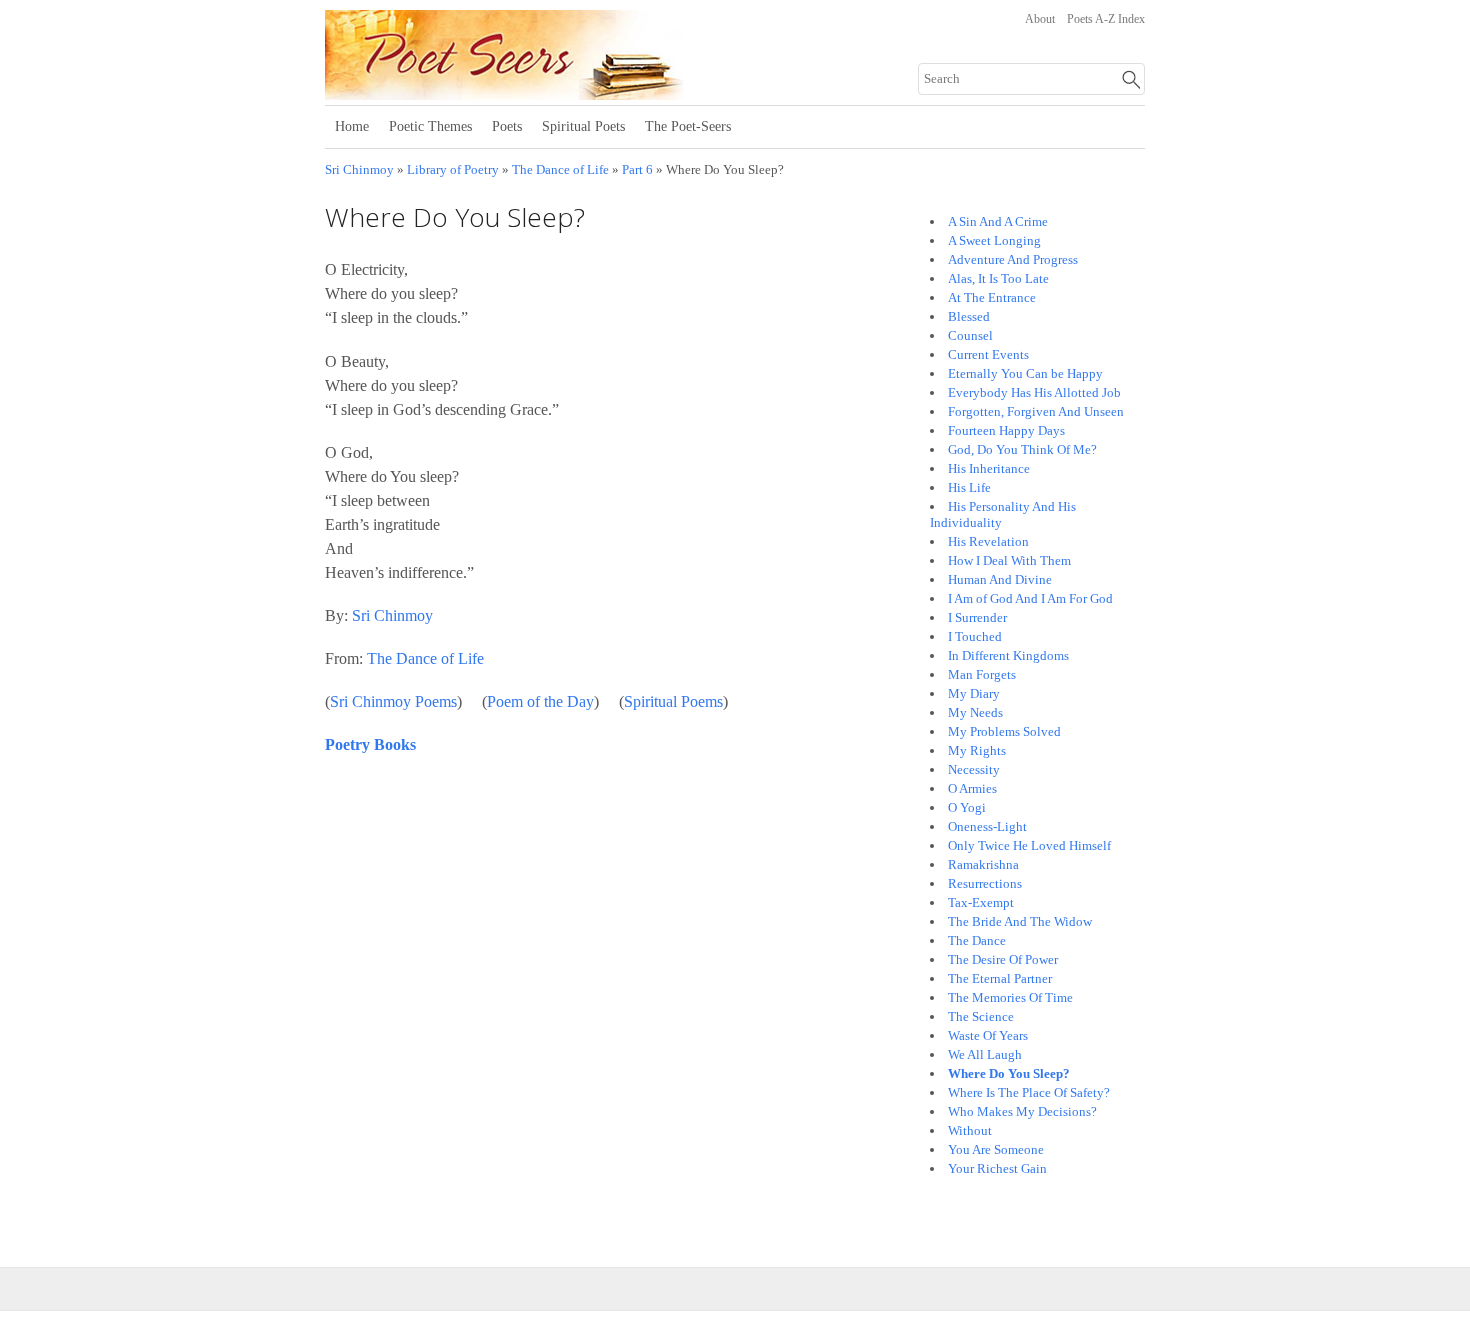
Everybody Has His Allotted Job (1034, 392)
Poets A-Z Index (1106, 19)
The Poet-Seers (688, 126)
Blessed (969, 316)
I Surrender (977, 617)
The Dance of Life (560, 170)
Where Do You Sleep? (1009, 1073)
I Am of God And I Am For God (1030, 598)
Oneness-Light (987, 826)
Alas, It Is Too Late (998, 278)
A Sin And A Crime (998, 221)
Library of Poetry (453, 170)
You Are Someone (996, 1149)
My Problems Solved (1004, 731)
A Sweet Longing (994, 240)
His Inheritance (989, 468)
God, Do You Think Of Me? (1022, 449)
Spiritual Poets (583, 126)
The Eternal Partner (1000, 978)
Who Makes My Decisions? (1022, 1111)
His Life (969, 487)
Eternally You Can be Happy (1025, 373)
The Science (981, 1016)
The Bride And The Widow (1020, 921)
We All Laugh (985, 1054)
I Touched (975, 636)
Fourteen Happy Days (1006, 430)
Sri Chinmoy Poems (393, 701)
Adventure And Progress (1013, 259)
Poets (507, 126)
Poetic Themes (430, 126)
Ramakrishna (983, 864)
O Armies (972, 788)
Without (970, 1130)
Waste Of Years (988, 1035)
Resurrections (985, 883)
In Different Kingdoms (1008, 655)
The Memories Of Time (1010, 997)
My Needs (975, 712)
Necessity (974, 769)
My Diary (974, 693)
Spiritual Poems (673, 701)
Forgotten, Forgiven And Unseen (1036, 411)
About (1040, 19)
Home (352, 126)
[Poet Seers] (572, 93)
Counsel (970, 335)
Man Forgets (982, 674)
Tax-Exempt (981, 902)
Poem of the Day (540, 701)
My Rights (977, 750)
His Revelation (988, 541)
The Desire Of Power (1003, 959)
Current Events (988, 354)
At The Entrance (992, 297)
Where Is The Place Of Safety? (1029, 1092)
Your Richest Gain (997, 1168)
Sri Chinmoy (359, 170)
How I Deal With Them (1009, 560)
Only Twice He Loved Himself (1029, 845)
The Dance (977, 940)
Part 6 (637, 170)
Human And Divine (1000, 579)
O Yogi (967, 807)
